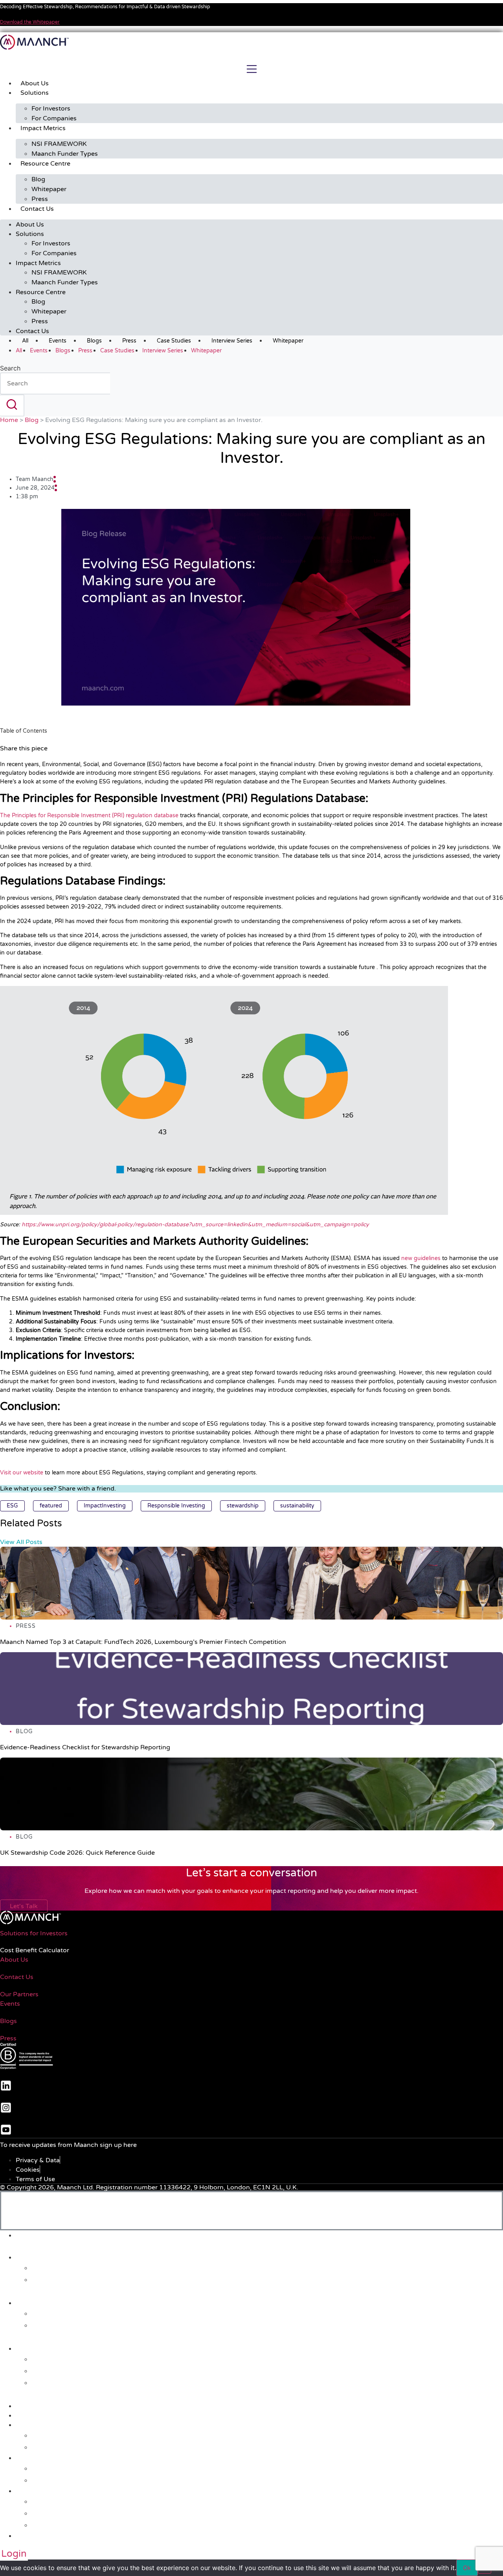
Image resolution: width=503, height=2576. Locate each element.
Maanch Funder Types (65, 154)
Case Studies (174, 341)
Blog (38, 179)
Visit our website (22, 1473)
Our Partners (19, 1994)
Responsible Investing (176, 1506)
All (25, 341)
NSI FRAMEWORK (59, 144)
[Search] (12, 405)
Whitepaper (49, 189)
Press (40, 199)
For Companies (54, 118)
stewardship (243, 1506)
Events (58, 341)
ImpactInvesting (105, 1506)
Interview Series (232, 341)
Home (9, 420)
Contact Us (37, 209)
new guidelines (421, 1258)
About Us (35, 83)
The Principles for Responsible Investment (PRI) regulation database (89, 815)
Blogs (94, 341)
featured (51, 1506)
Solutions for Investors (34, 1933)
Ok (467, 2568)
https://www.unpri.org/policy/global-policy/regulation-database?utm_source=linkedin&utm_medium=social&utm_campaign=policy (195, 1224)
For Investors (51, 109)
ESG (12, 1506)
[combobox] (55, 383)
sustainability (297, 1506)
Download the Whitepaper (30, 22)
